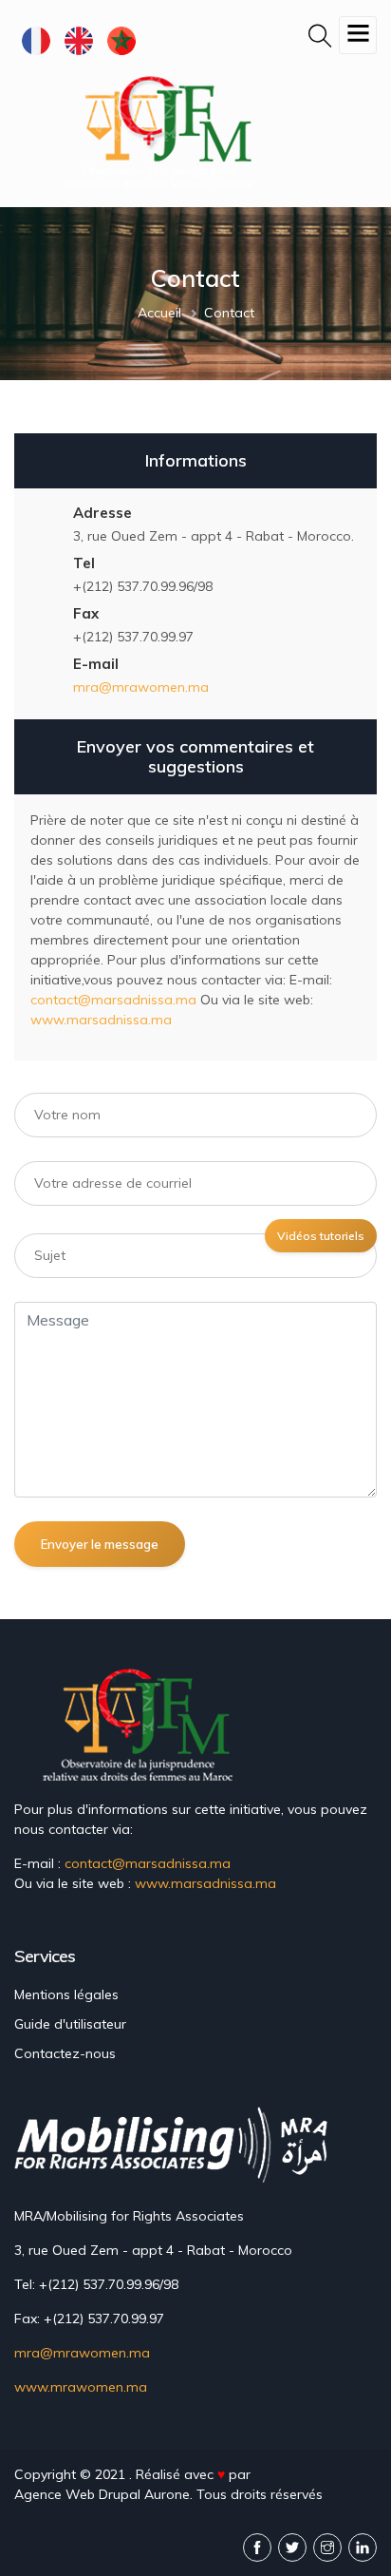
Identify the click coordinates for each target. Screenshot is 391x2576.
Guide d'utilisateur (70, 2024)
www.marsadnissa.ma (101, 1020)
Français (36, 40)
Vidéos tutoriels (321, 1236)
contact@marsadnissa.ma (113, 1000)
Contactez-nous (65, 2053)
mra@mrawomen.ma (141, 687)
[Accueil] (164, 131)
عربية (121, 40)
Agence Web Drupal (77, 2494)
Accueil (159, 313)
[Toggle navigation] (358, 35)
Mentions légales (66, 1994)
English (78, 40)
